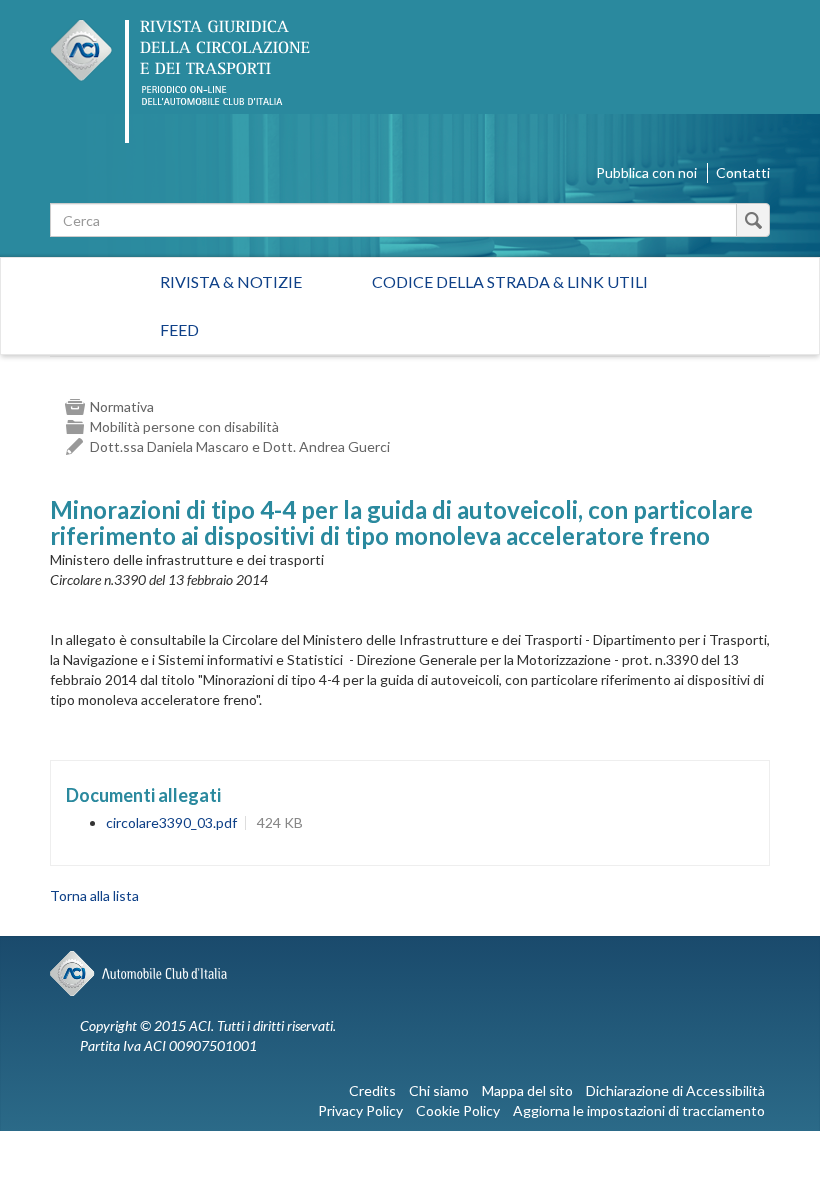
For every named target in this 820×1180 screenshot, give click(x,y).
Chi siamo (439, 1090)
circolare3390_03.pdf (171, 822)
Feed (179, 329)
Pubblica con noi (646, 172)
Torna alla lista (94, 895)
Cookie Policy (458, 1110)
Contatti (743, 172)
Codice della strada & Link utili (510, 281)
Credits (372, 1090)
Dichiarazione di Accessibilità (675, 1090)
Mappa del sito (527, 1090)
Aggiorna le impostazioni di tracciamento (639, 1110)
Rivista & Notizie (231, 281)
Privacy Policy (360, 1110)
